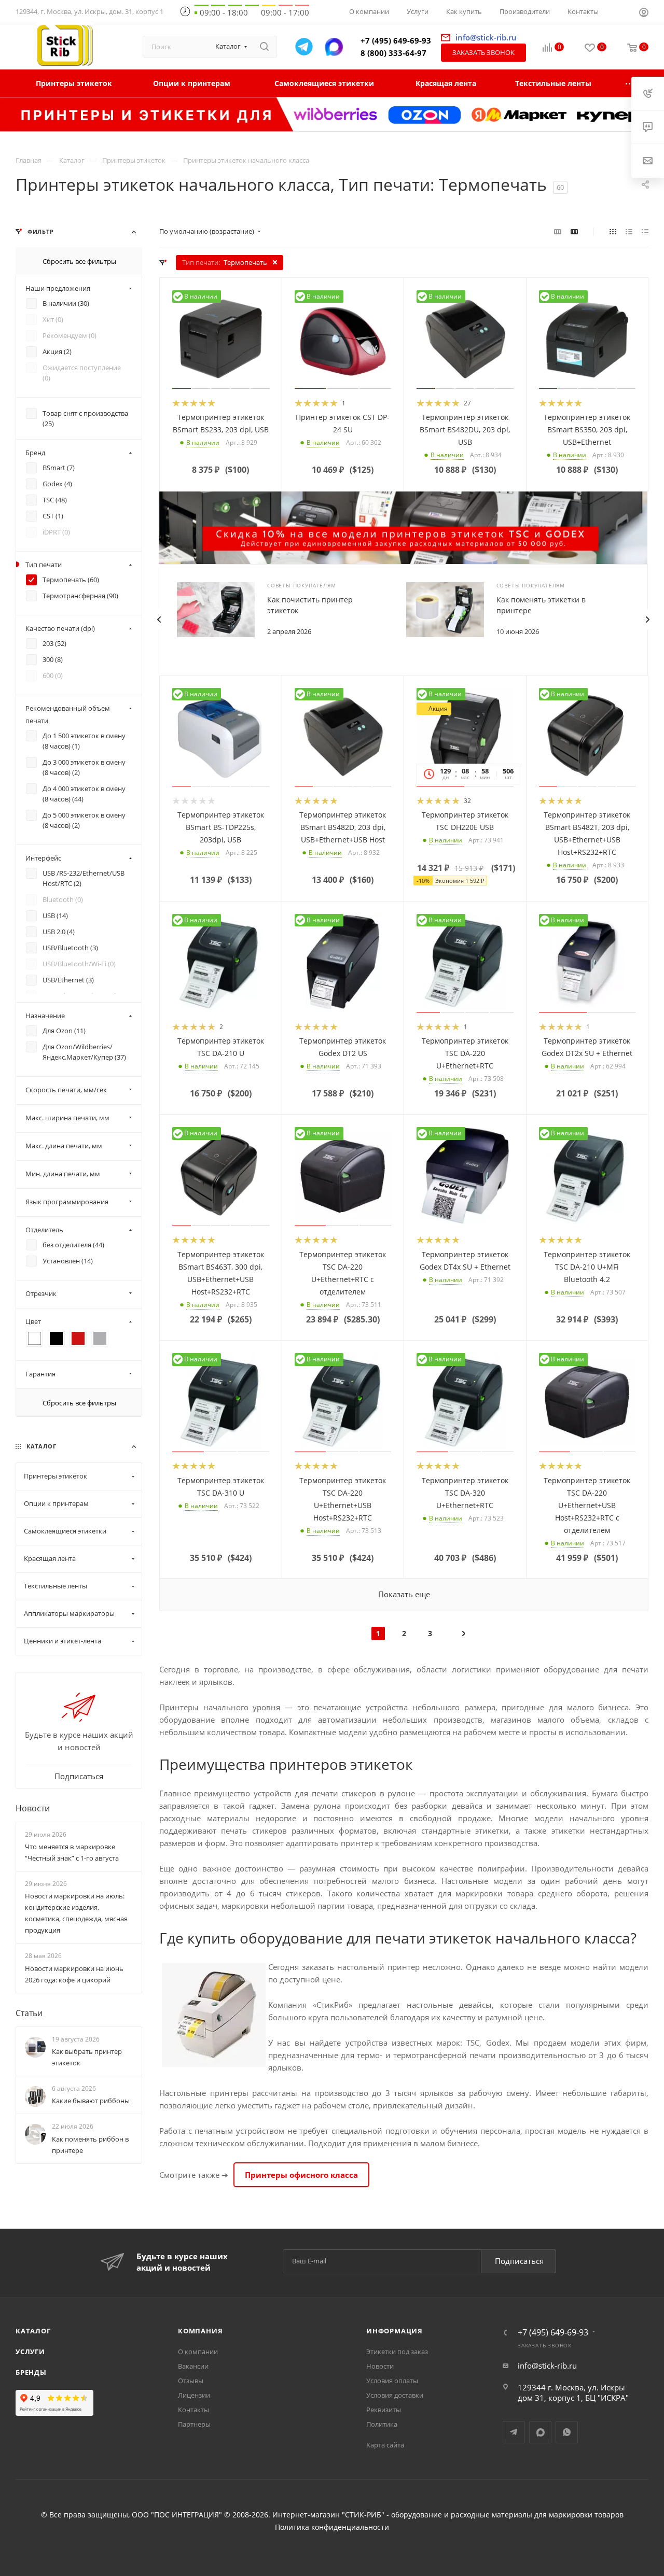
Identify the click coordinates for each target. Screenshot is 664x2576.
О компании (198, 2352)
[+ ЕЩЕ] (630, 83)
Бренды (31, 2372)
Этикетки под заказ (397, 2352)
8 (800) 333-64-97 (393, 53)
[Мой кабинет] (644, 13)
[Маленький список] (558, 231)
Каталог (33, 2331)
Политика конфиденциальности (332, 2527)
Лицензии (194, 2395)
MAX (540, 2432)
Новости (33, 1808)
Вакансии (193, 2366)
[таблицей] (645, 231)
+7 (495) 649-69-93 (396, 40)
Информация (395, 2331)
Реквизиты (384, 2410)
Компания (200, 2331)
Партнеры (194, 2424)
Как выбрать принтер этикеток (87, 2057)
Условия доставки (395, 2395)
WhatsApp (567, 2432)
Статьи (29, 2012)
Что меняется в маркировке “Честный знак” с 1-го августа (72, 1852)
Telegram (514, 2432)
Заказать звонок (483, 52)
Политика (382, 2424)
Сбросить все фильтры (79, 261)
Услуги (30, 2352)
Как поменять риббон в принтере (90, 2144)
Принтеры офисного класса (301, 2175)
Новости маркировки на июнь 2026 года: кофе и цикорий (74, 1974)
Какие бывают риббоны (91, 2101)
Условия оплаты (392, 2381)
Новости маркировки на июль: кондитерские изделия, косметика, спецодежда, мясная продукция (76, 1913)
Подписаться (519, 2261)
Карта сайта (385, 2445)
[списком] (629, 231)
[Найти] (264, 47)
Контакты (193, 2410)
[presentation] (159, 620)
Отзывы (191, 2381)
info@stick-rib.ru (547, 2366)
